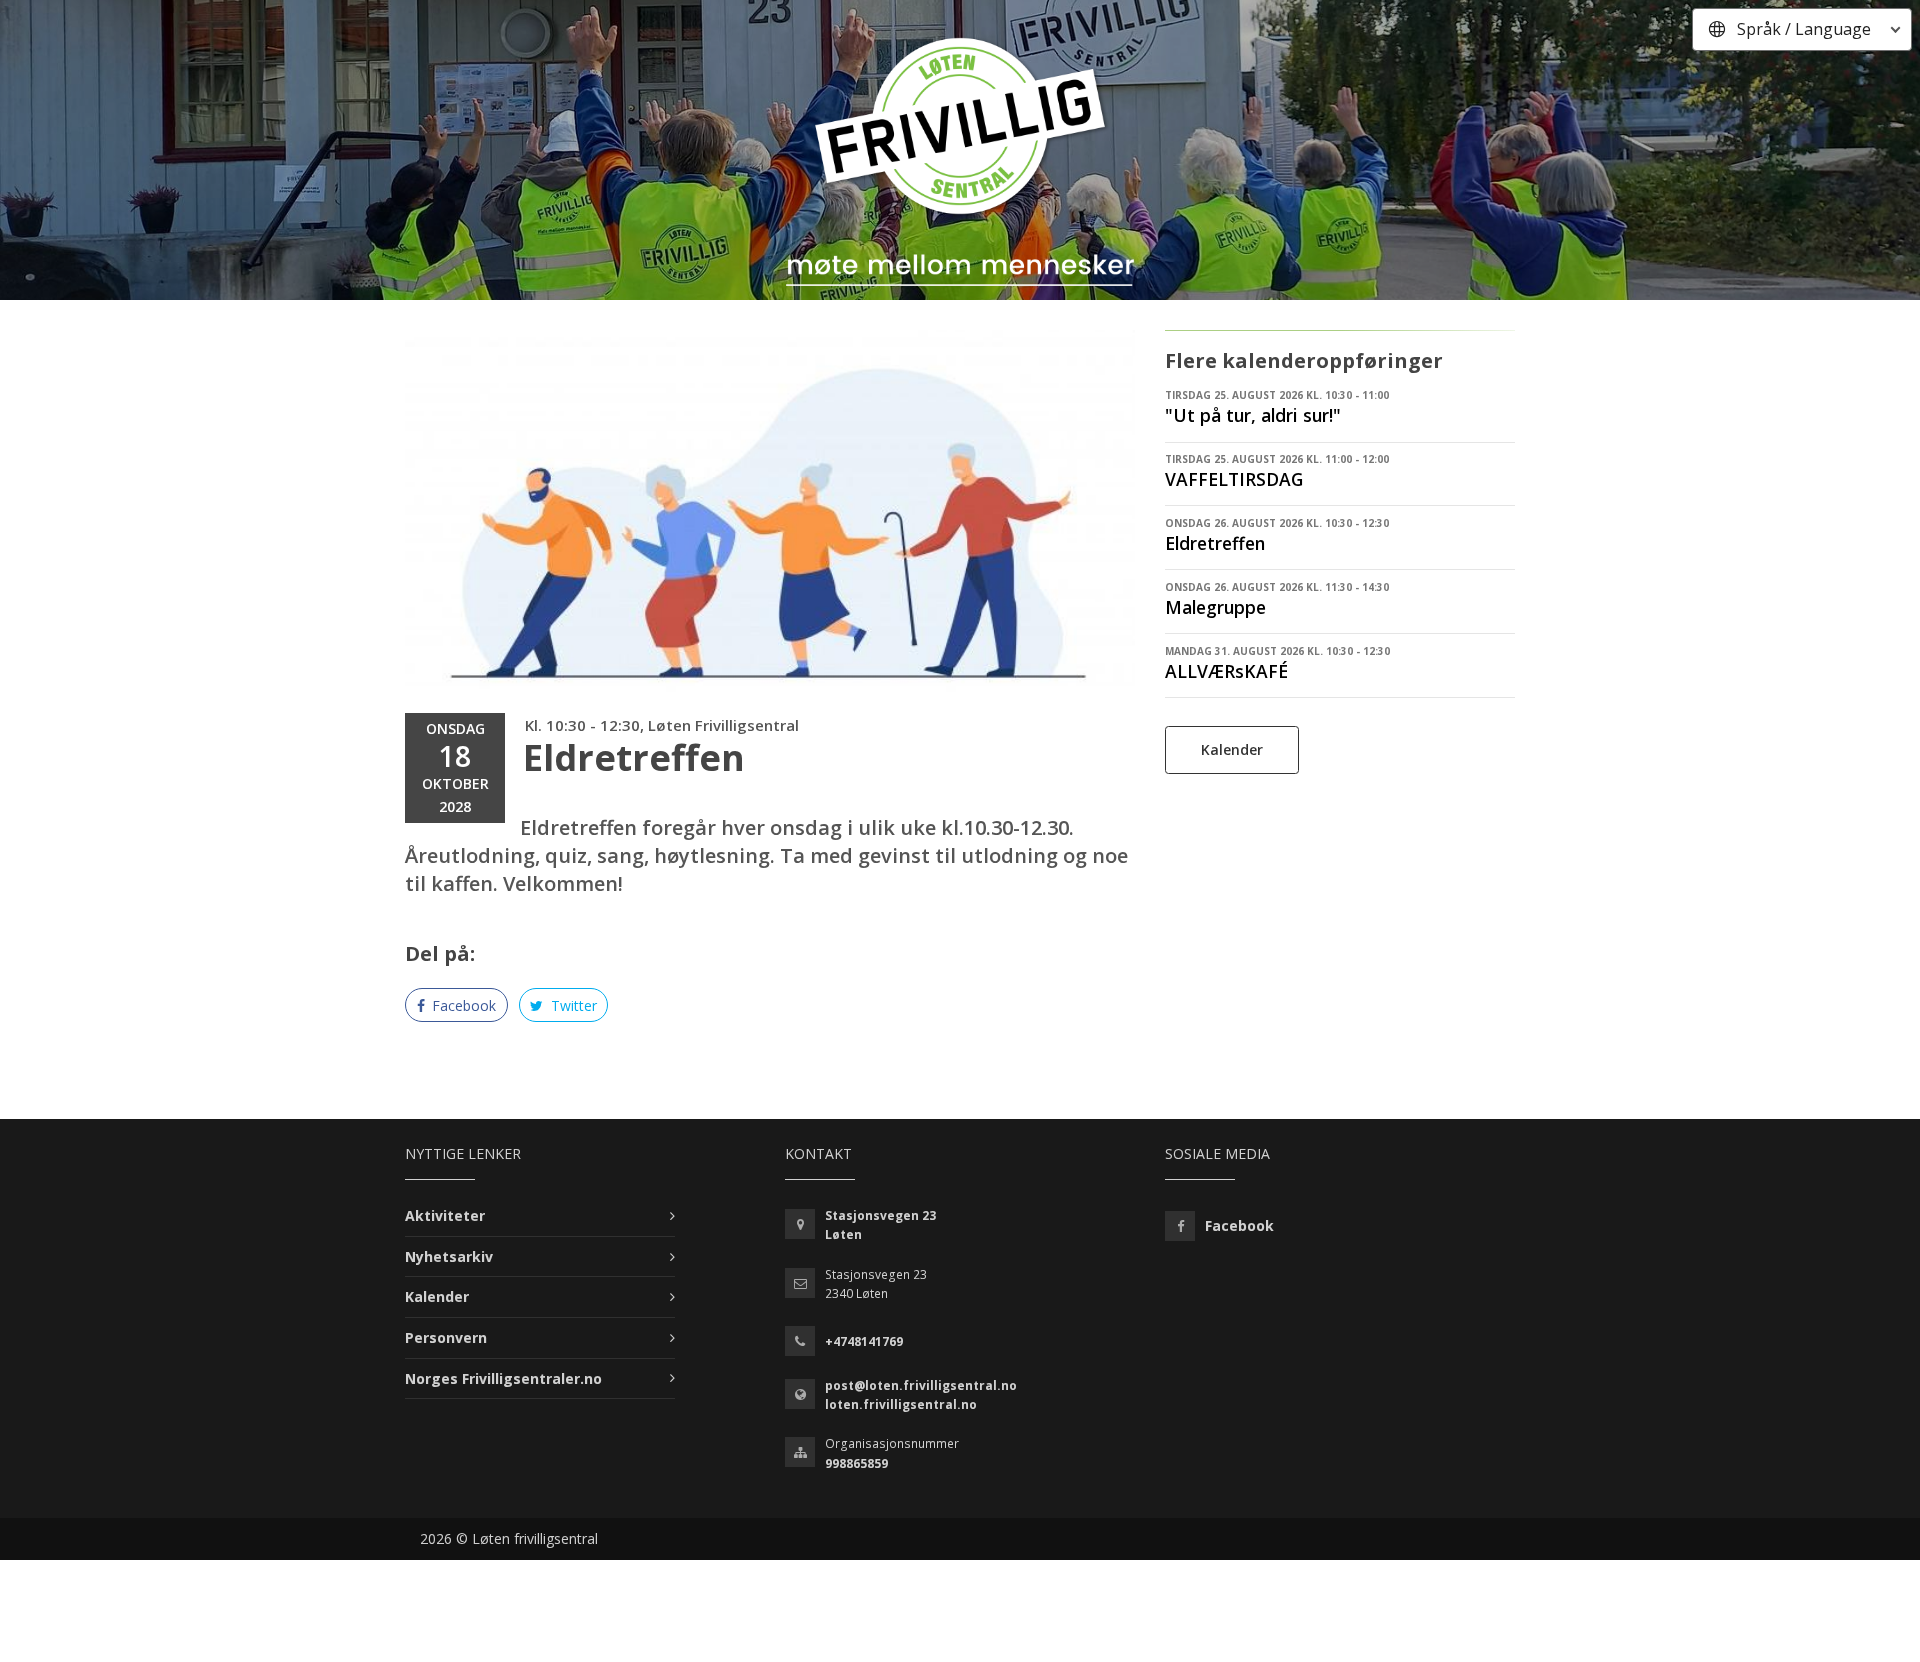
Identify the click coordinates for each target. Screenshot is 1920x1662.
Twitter (572, 1005)
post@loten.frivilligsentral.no (921, 1385)
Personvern (446, 1337)
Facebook (462, 1005)
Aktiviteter (445, 1215)
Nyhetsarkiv (449, 1256)
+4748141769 (864, 1341)
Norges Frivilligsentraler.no (503, 1378)
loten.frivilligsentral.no (901, 1404)
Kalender (1232, 749)
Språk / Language (1804, 29)
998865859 (856, 1463)
